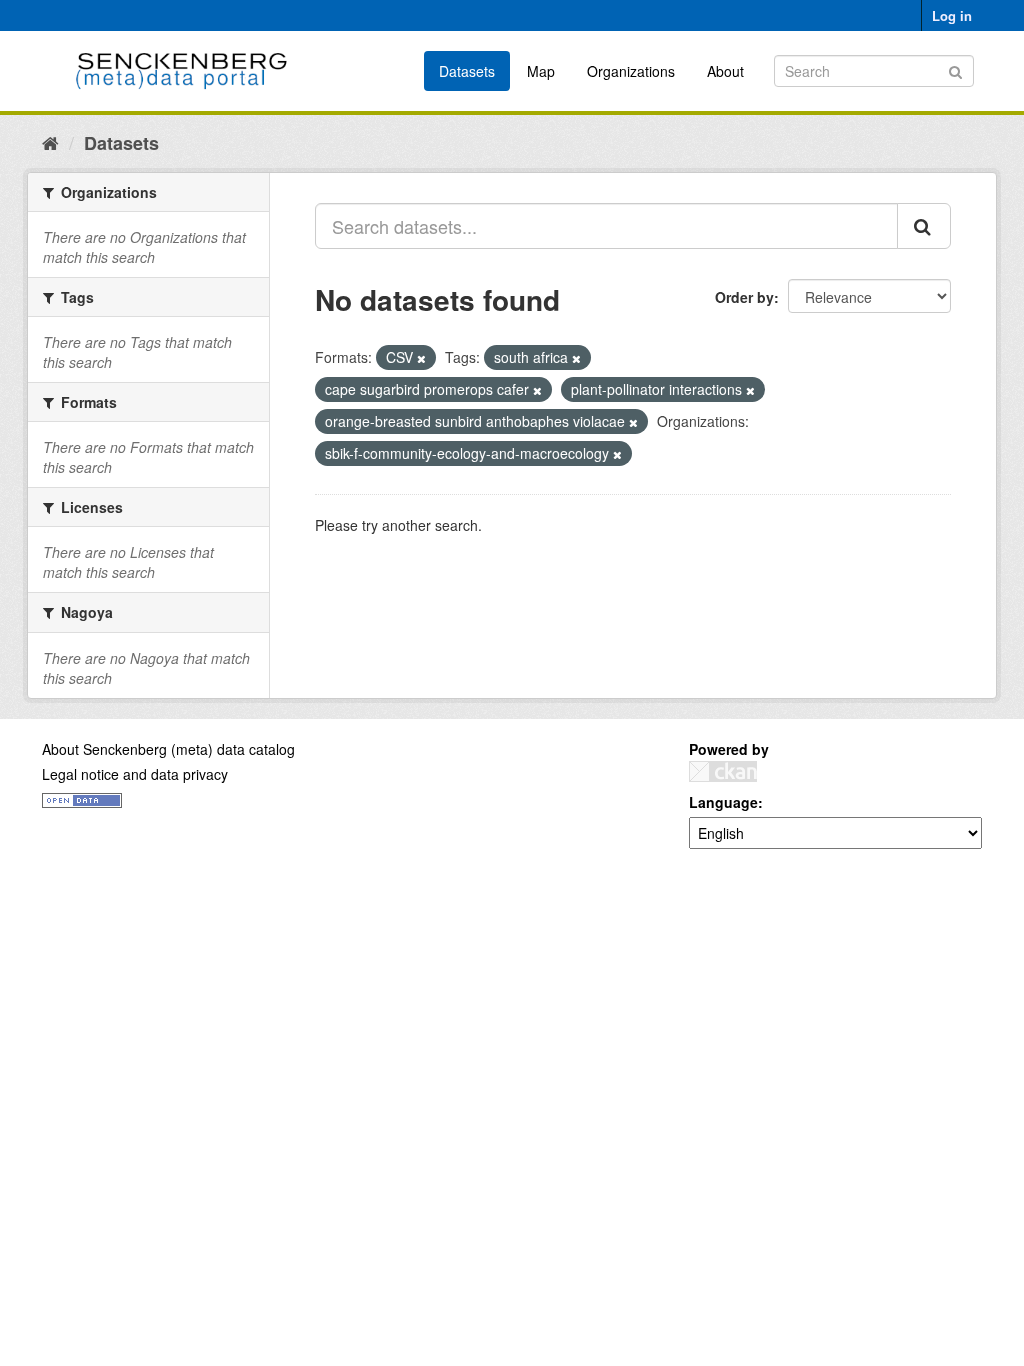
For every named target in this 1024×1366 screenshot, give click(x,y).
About (725, 71)
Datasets (467, 71)
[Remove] (421, 358)
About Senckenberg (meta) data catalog (168, 749)
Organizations (631, 71)
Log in (952, 15)
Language (723, 802)
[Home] (50, 142)
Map (541, 71)
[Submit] (955, 69)
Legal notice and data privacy (135, 774)
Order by (744, 297)
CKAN (723, 771)
